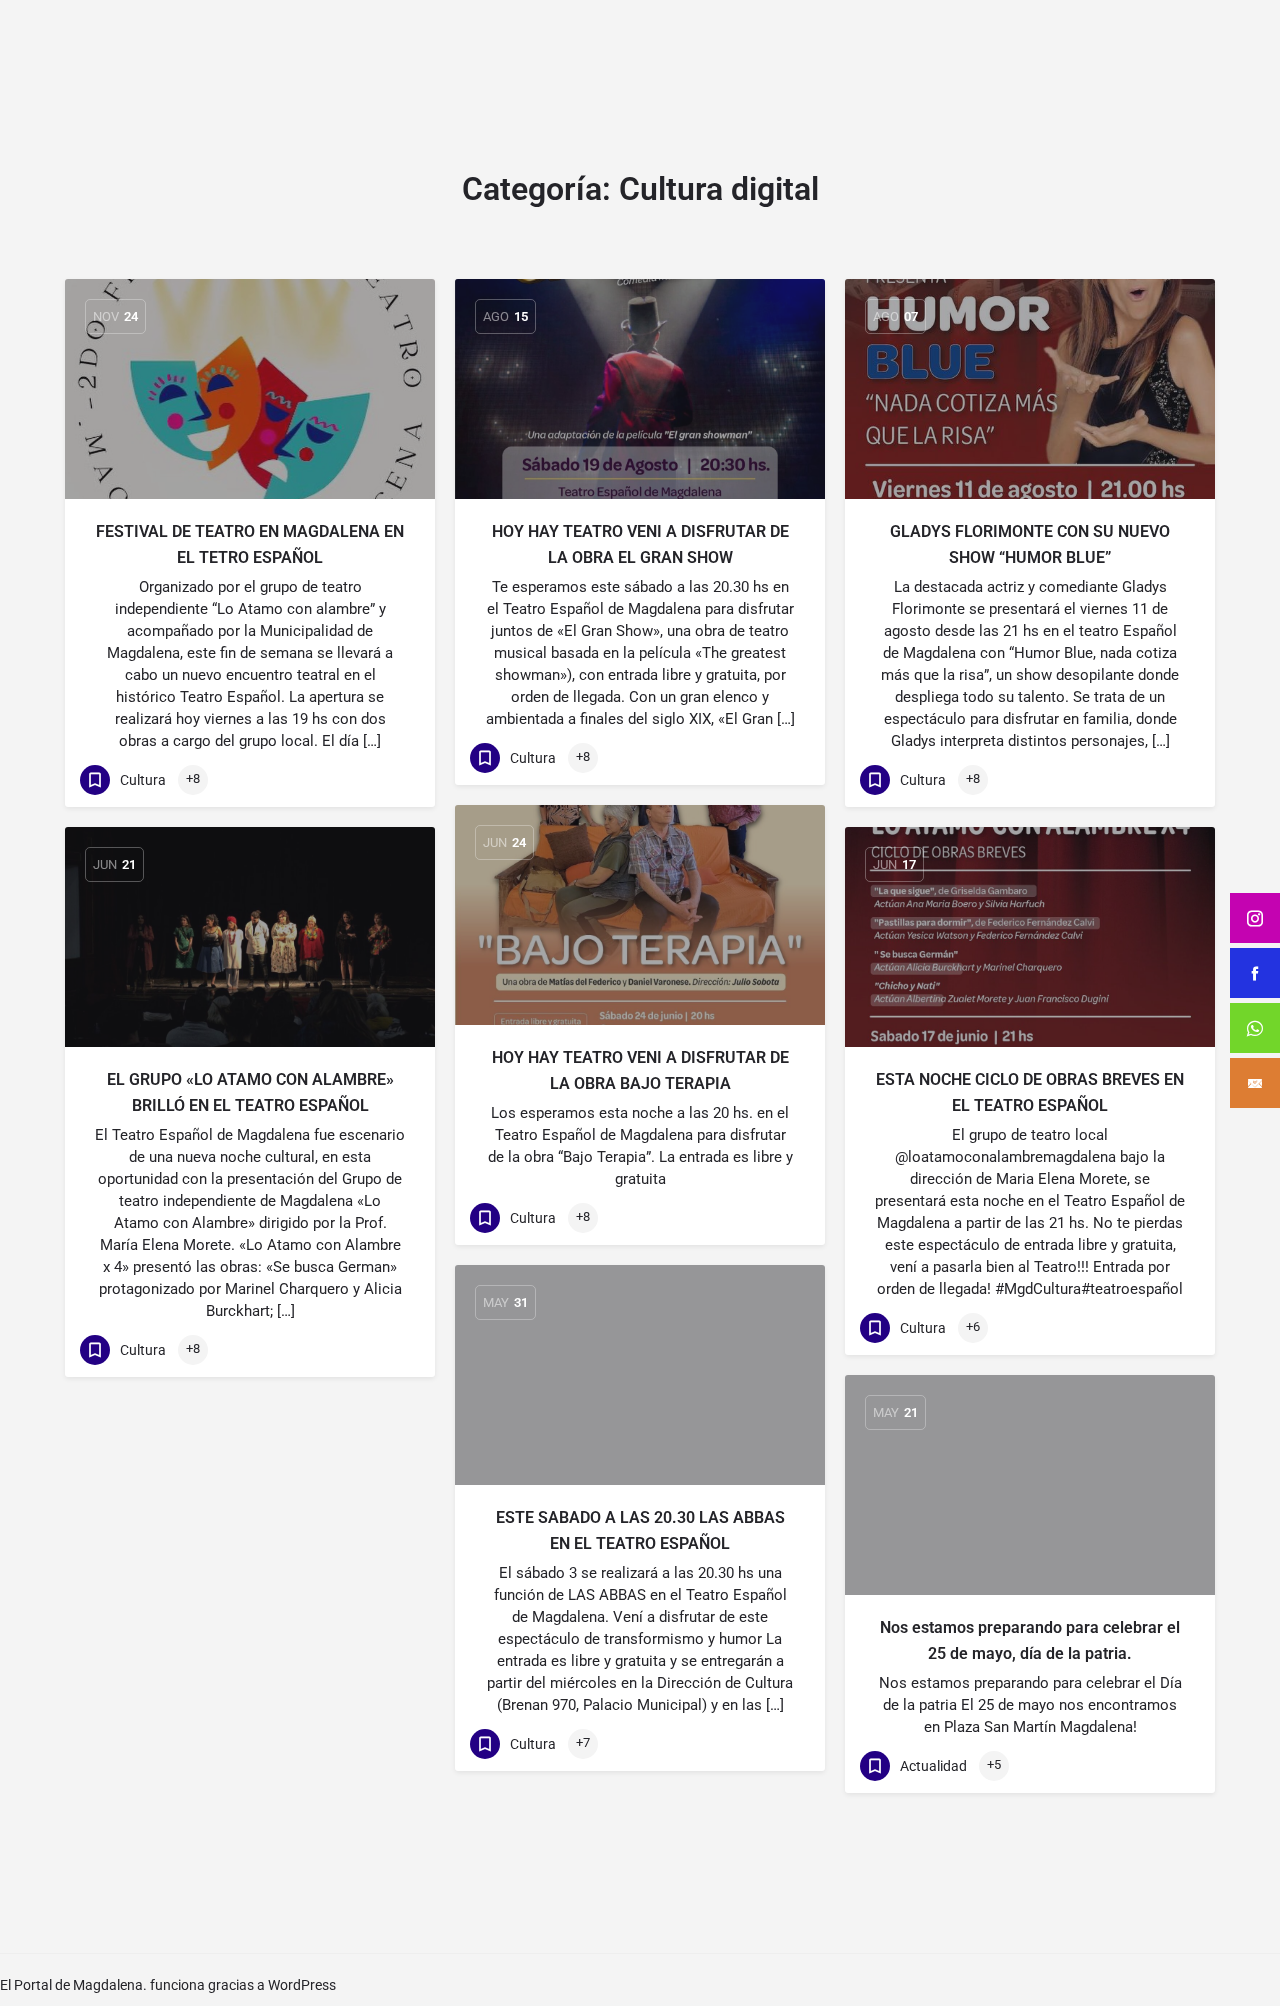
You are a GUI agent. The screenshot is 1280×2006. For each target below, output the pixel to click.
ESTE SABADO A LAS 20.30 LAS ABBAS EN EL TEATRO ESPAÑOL (640, 1530)
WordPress (302, 1985)
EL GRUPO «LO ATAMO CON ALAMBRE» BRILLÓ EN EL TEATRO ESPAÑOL (250, 1092)
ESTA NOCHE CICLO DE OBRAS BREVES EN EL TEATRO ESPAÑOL (1030, 1092)
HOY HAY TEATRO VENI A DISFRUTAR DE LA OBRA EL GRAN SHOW (640, 544)
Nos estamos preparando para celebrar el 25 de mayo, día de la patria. (1030, 1640)
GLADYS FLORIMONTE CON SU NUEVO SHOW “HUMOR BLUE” (1030, 544)
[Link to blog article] (250, 389)
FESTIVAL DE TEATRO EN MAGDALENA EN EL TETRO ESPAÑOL (250, 544)
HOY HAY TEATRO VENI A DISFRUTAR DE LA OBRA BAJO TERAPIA (640, 1070)
